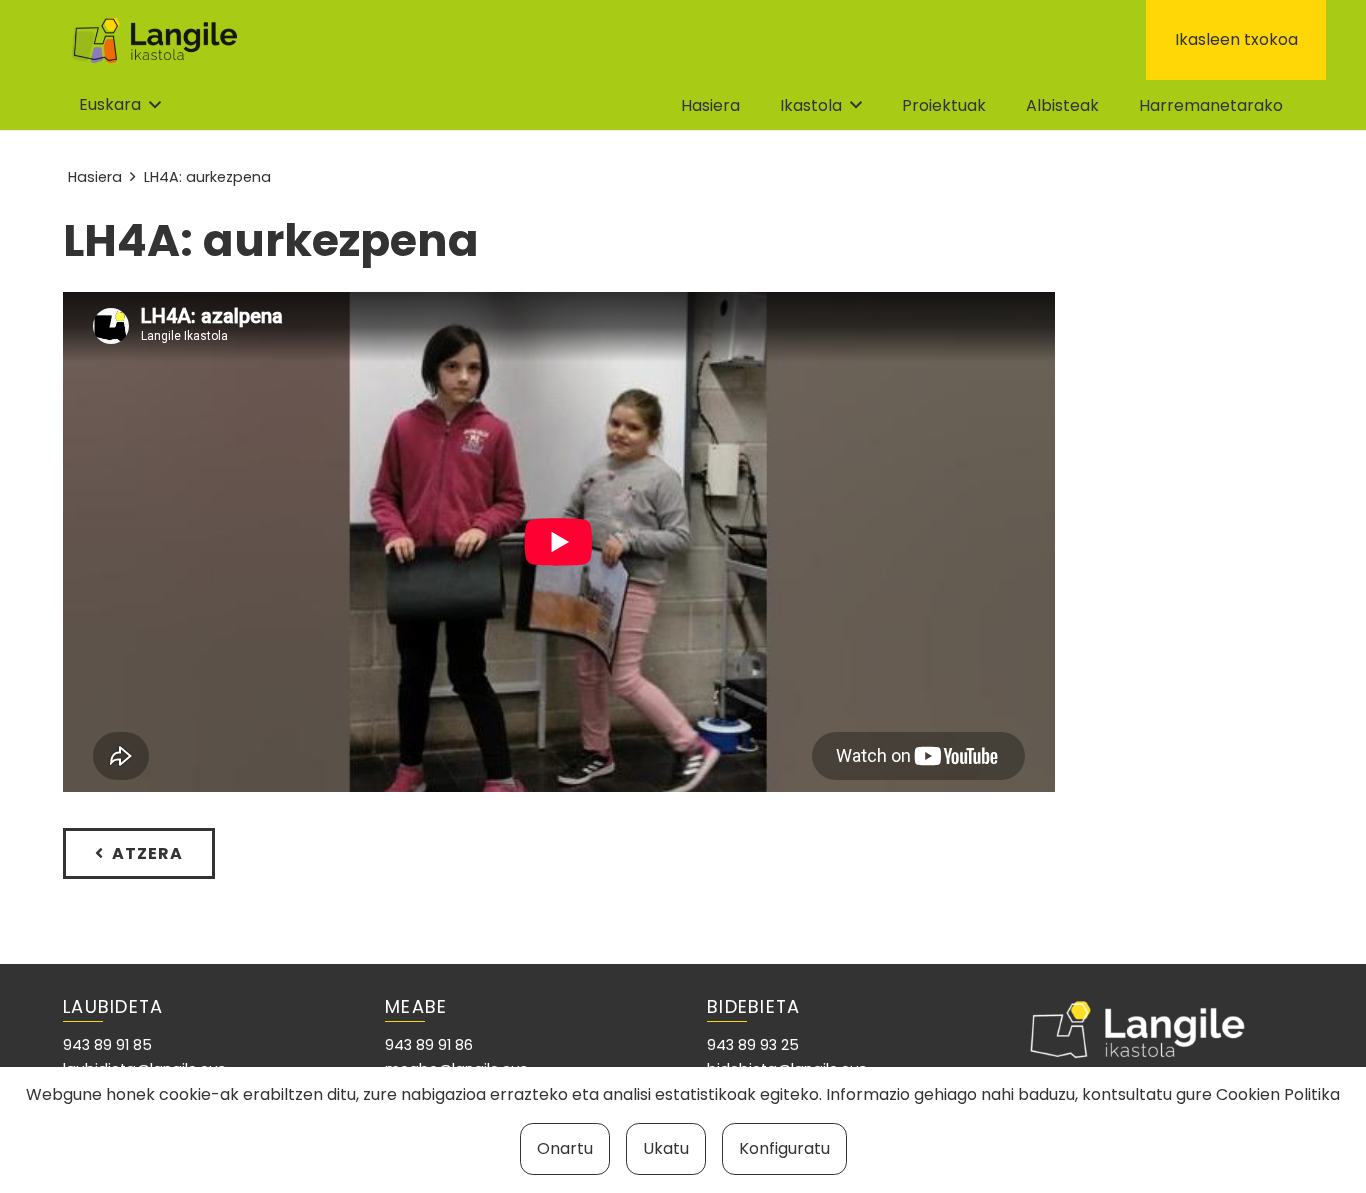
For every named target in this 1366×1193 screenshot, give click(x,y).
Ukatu (666, 1148)
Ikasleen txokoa (1236, 39)
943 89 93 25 (753, 1045)
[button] (119, 105)
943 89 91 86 (429, 1045)
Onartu (565, 1148)
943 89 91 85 (107, 1045)
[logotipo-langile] (154, 40)
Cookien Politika (1278, 1094)
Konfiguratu (784, 1148)
